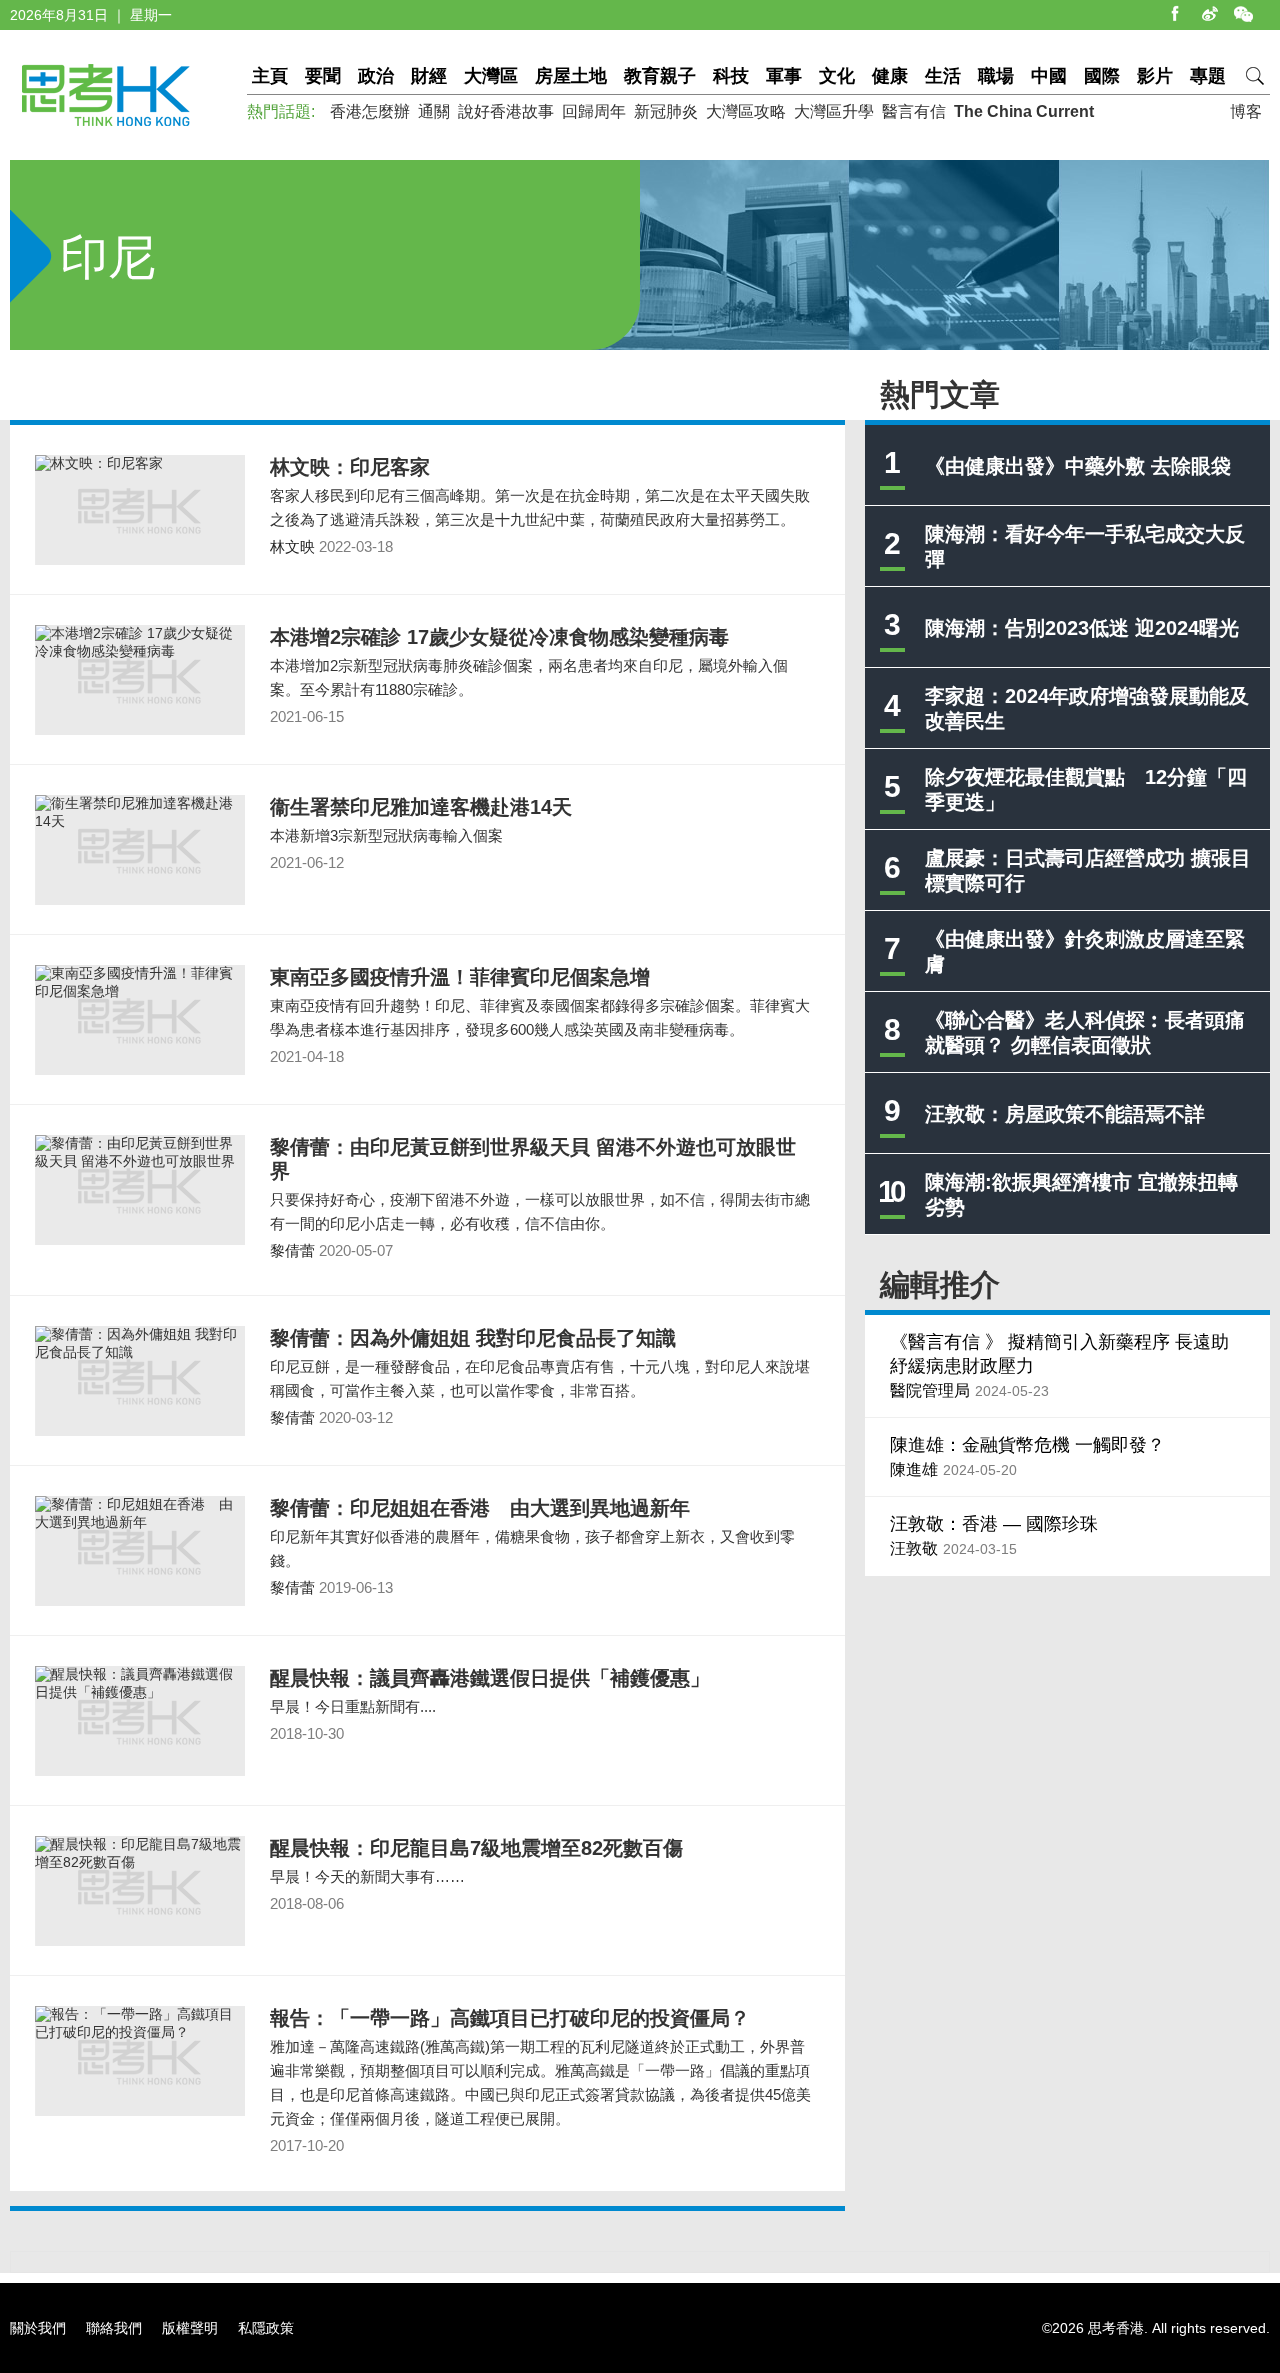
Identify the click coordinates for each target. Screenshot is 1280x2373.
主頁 (270, 76)
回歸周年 (594, 111)
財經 (429, 76)
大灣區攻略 (746, 111)
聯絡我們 (114, 2328)
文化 (837, 76)
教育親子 (660, 76)
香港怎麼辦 (370, 111)
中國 (1049, 76)
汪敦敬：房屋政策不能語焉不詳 (1065, 1114)
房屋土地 (571, 76)
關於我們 (38, 2328)
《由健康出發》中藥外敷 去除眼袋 (1078, 466)
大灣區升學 (834, 111)
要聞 (323, 76)
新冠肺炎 (666, 111)
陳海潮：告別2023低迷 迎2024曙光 (1082, 628)
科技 (731, 76)
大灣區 (491, 76)
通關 (434, 111)
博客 (1246, 111)
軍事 (784, 76)
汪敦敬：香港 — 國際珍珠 (994, 1524)
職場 (996, 76)
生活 (943, 76)
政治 (376, 76)
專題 (1208, 76)
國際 (1102, 76)
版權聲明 (190, 2328)
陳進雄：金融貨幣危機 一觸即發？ (1027, 1445)
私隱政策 (266, 2328)
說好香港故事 (506, 111)
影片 (1155, 76)
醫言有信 (914, 111)
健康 (890, 76)
